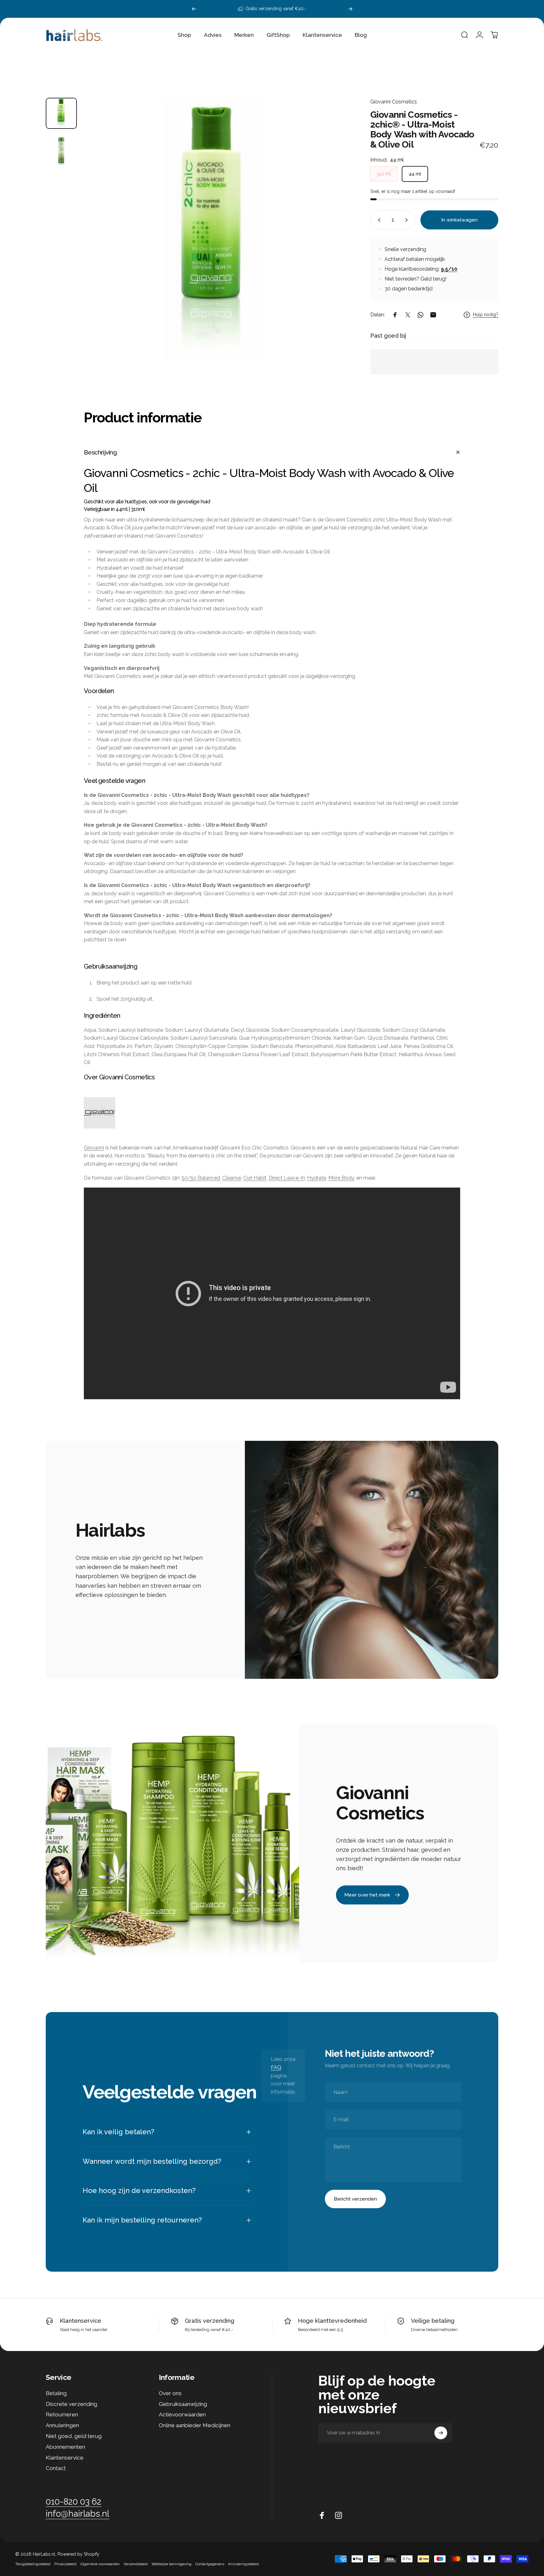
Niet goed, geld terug (74, 2436)
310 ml (384, 174)
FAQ (276, 2067)
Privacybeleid (65, 2564)
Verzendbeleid (136, 2564)
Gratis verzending (210, 2321)
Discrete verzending (71, 2404)
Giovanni (94, 1148)
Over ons (170, 2393)
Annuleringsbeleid (243, 2564)
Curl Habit (255, 1178)
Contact (56, 2468)
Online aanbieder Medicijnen (195, 2425)
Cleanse (232, 1178)
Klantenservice (81, 2321)
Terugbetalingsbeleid (33, 2564)
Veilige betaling (433, 2321)
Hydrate (317, 1178)
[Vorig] (194, 9)
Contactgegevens (210, 2564)
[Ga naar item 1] (61, 149)
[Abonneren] (441, 2433)
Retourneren (62, 2415)
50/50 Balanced (201, 1178)
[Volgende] (350, 9)
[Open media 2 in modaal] (213, 229)
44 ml (415, 174)
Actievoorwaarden (182, 2415)
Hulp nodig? (486, 315)
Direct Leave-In (287, 1178)
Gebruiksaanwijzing (183, 2404)
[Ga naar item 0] (61, 113)
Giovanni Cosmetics (394, 102)
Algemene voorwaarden (100, 2564)
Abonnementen (65, 2447)
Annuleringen (62, 2425)
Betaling (56, 2393)
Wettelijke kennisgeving (171, 2564)
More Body (341, 1178)
